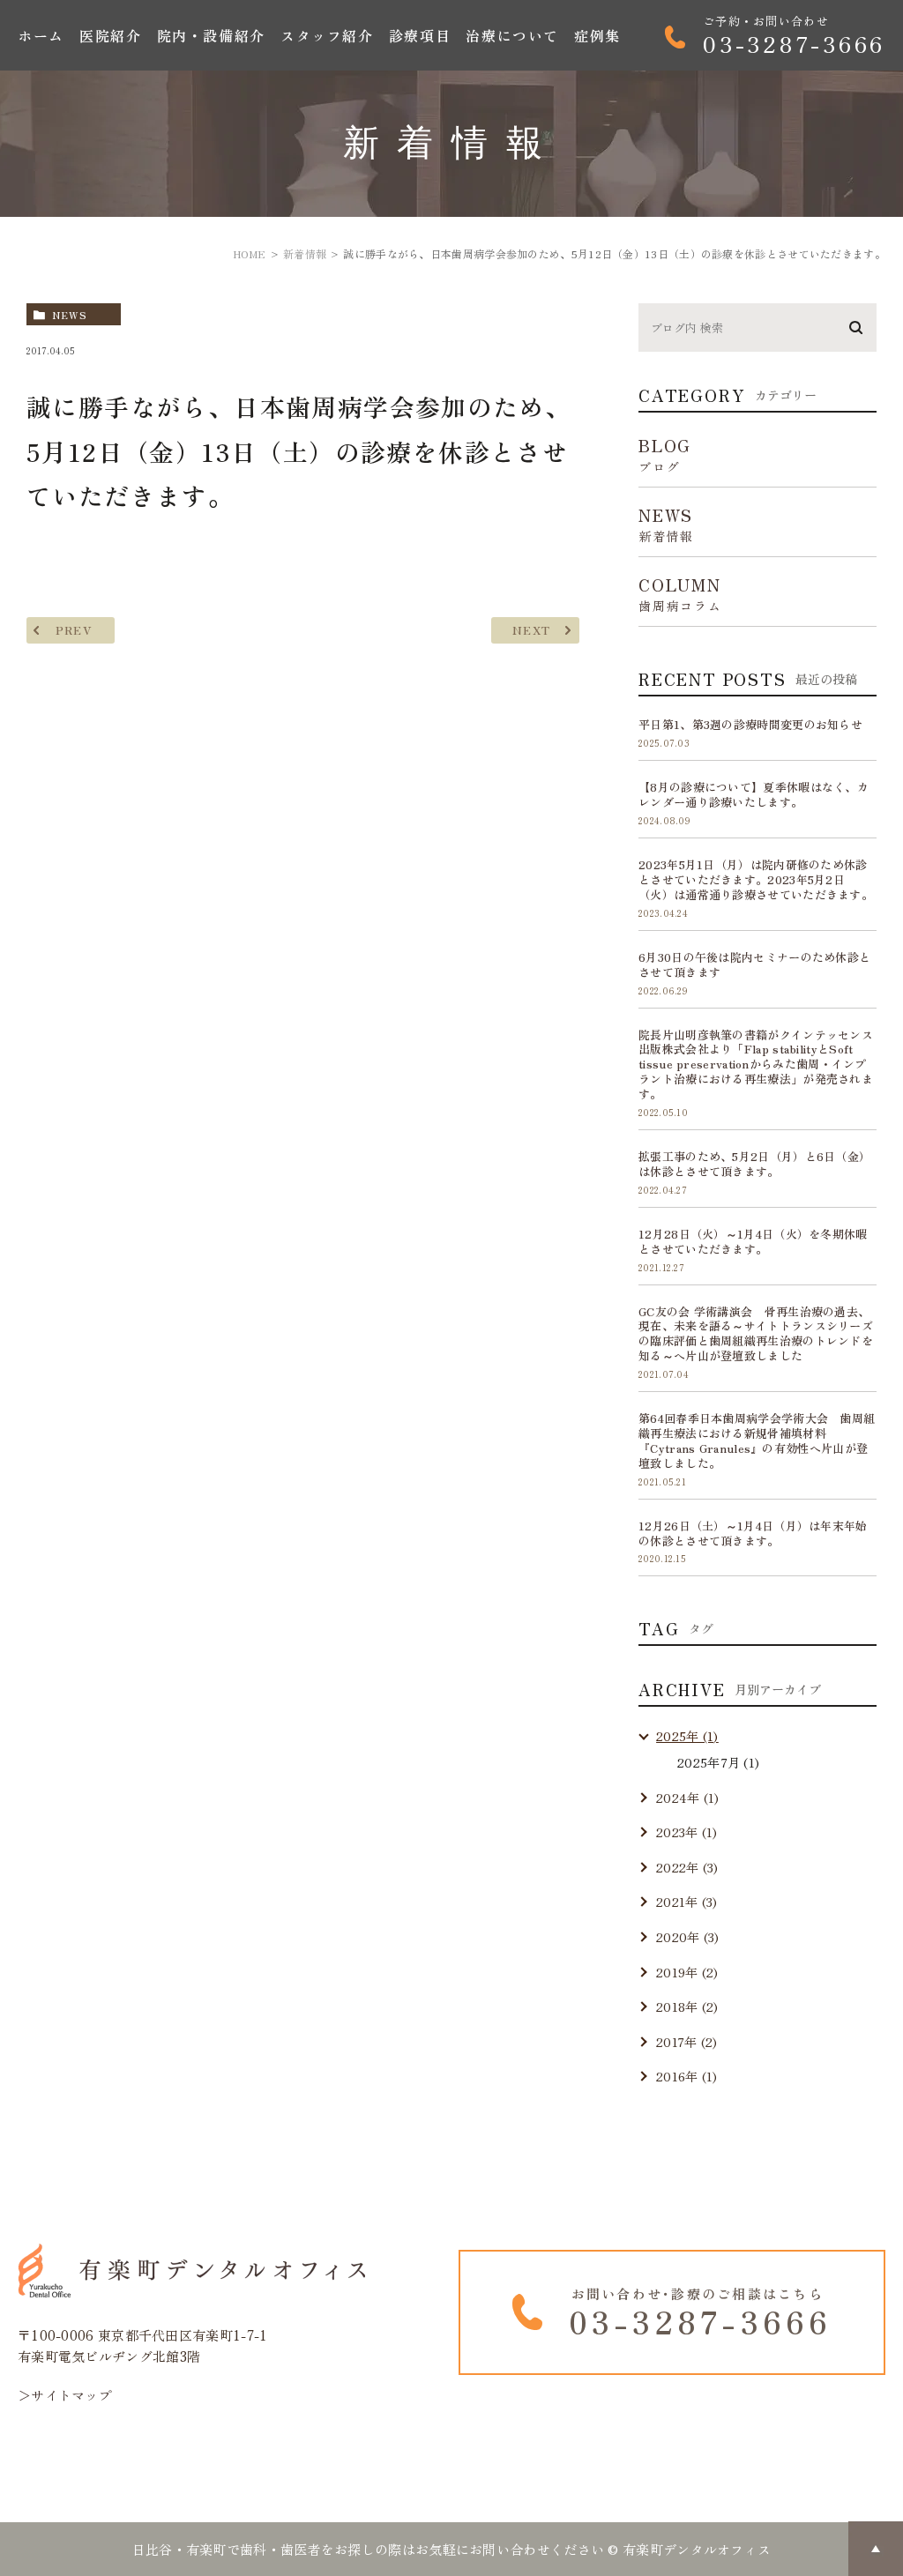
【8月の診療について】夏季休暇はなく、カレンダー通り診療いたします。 (754, 794)
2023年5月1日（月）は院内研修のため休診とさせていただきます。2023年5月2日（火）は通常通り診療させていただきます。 (756, 879)
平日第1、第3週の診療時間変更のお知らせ (750, 724)
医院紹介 (110, 35)
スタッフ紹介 (327, 35)
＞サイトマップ (65, 2395)
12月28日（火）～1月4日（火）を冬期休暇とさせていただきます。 (753, 1241)
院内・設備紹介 (211, 35)
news (70, 315)
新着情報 (305, 253)
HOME (250, 253)
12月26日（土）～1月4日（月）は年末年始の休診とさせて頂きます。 (753, 1533)
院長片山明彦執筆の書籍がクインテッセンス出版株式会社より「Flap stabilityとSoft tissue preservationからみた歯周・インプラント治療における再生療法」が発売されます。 (756, 1065)
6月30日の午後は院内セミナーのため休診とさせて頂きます (754, 964)
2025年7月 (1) (718, 1762)
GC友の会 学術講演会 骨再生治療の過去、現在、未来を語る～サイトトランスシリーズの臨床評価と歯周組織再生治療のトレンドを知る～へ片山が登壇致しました (756, 1334)
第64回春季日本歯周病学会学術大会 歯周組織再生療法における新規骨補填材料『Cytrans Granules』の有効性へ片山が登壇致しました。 (757, 1441)
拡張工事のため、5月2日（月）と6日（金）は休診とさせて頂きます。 (754, 1164)
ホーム (41, 35)
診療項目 (420, 35)
